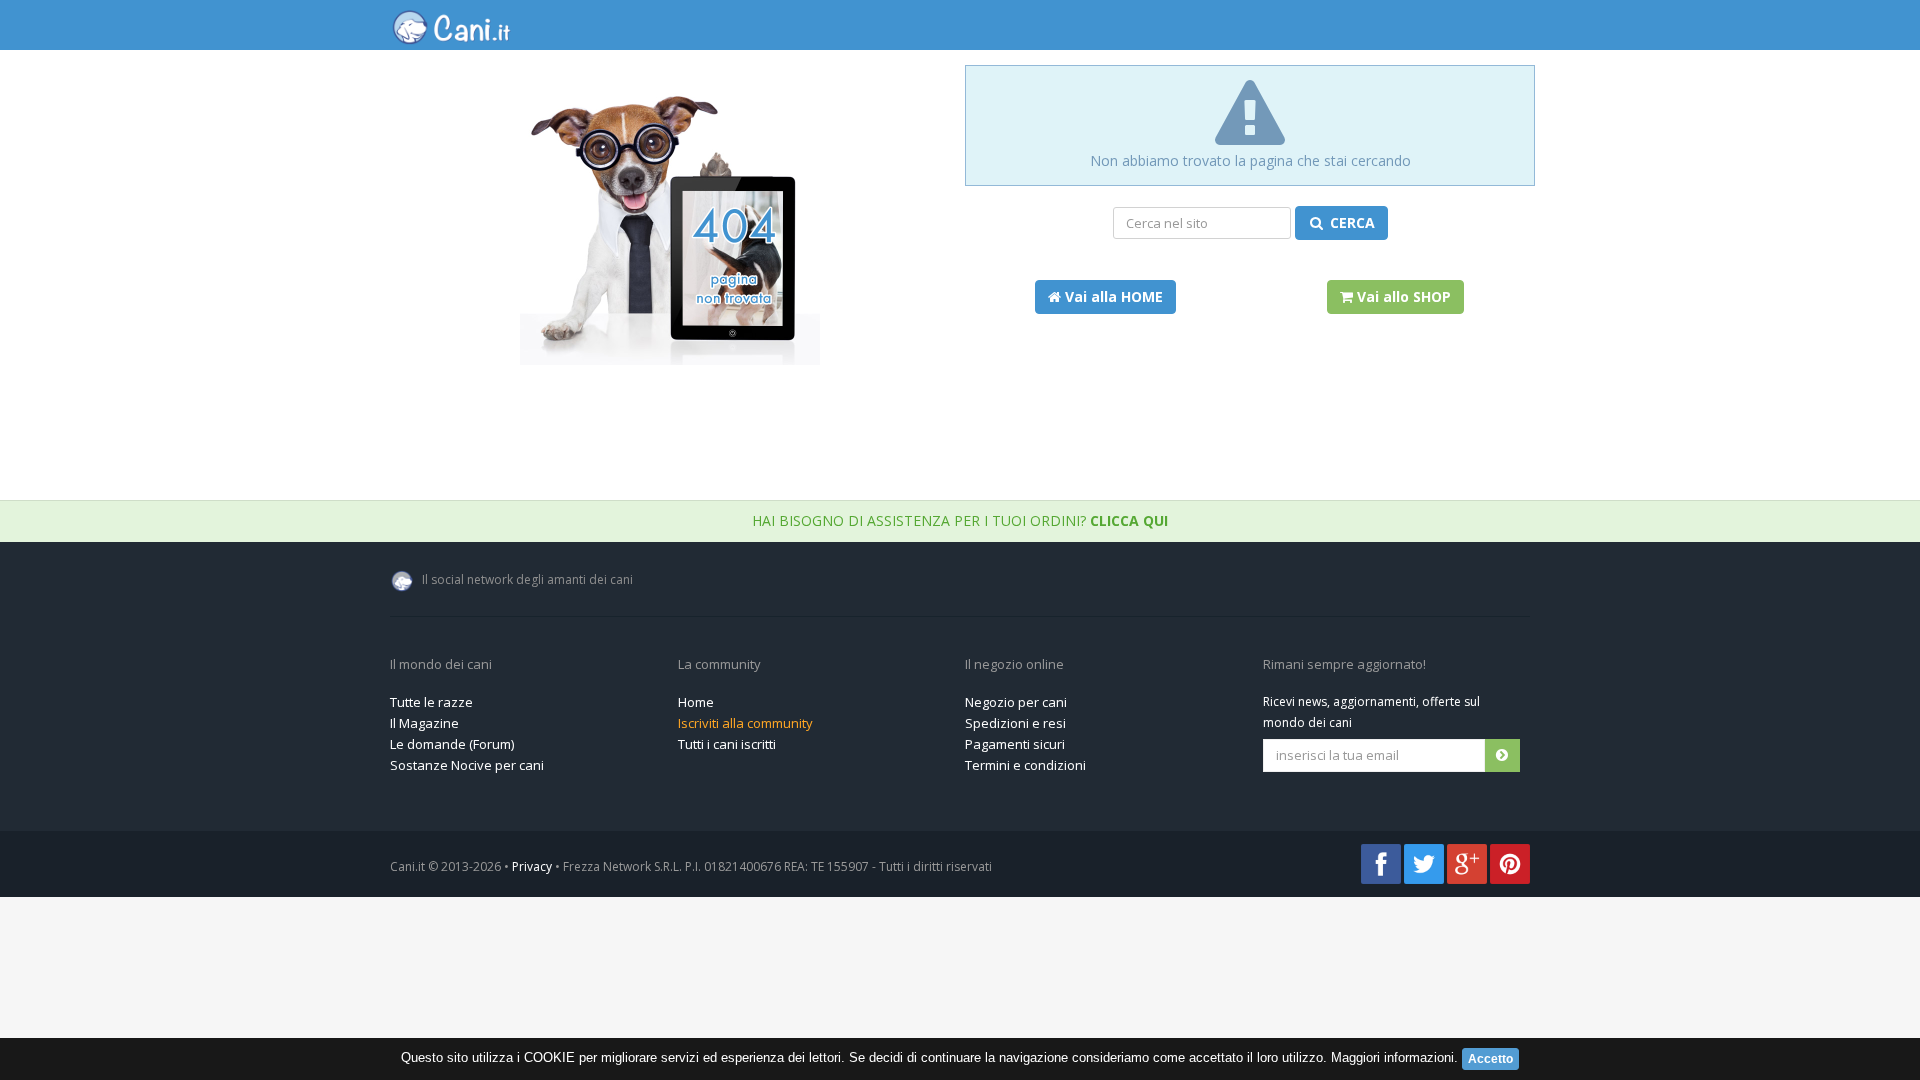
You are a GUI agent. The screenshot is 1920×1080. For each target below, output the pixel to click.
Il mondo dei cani (441, 665)
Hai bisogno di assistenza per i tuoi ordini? (960, 520)
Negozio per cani (1016, 702)
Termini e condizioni (1025, 765)
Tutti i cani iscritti (727, 744)
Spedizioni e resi (1015, 723)
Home (696, 702)
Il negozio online (1014, 665)
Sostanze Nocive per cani (467, 765)
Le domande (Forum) (452, 744)
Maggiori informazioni (1392, 1057)
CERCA (1350, 222)
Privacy (532, 866)
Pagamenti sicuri (1015, 744)
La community (719, 665)
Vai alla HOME (1112, 296)
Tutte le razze (431, 702)
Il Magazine (424, 723)
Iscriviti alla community (745, 723)
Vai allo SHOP (1402, 296)
